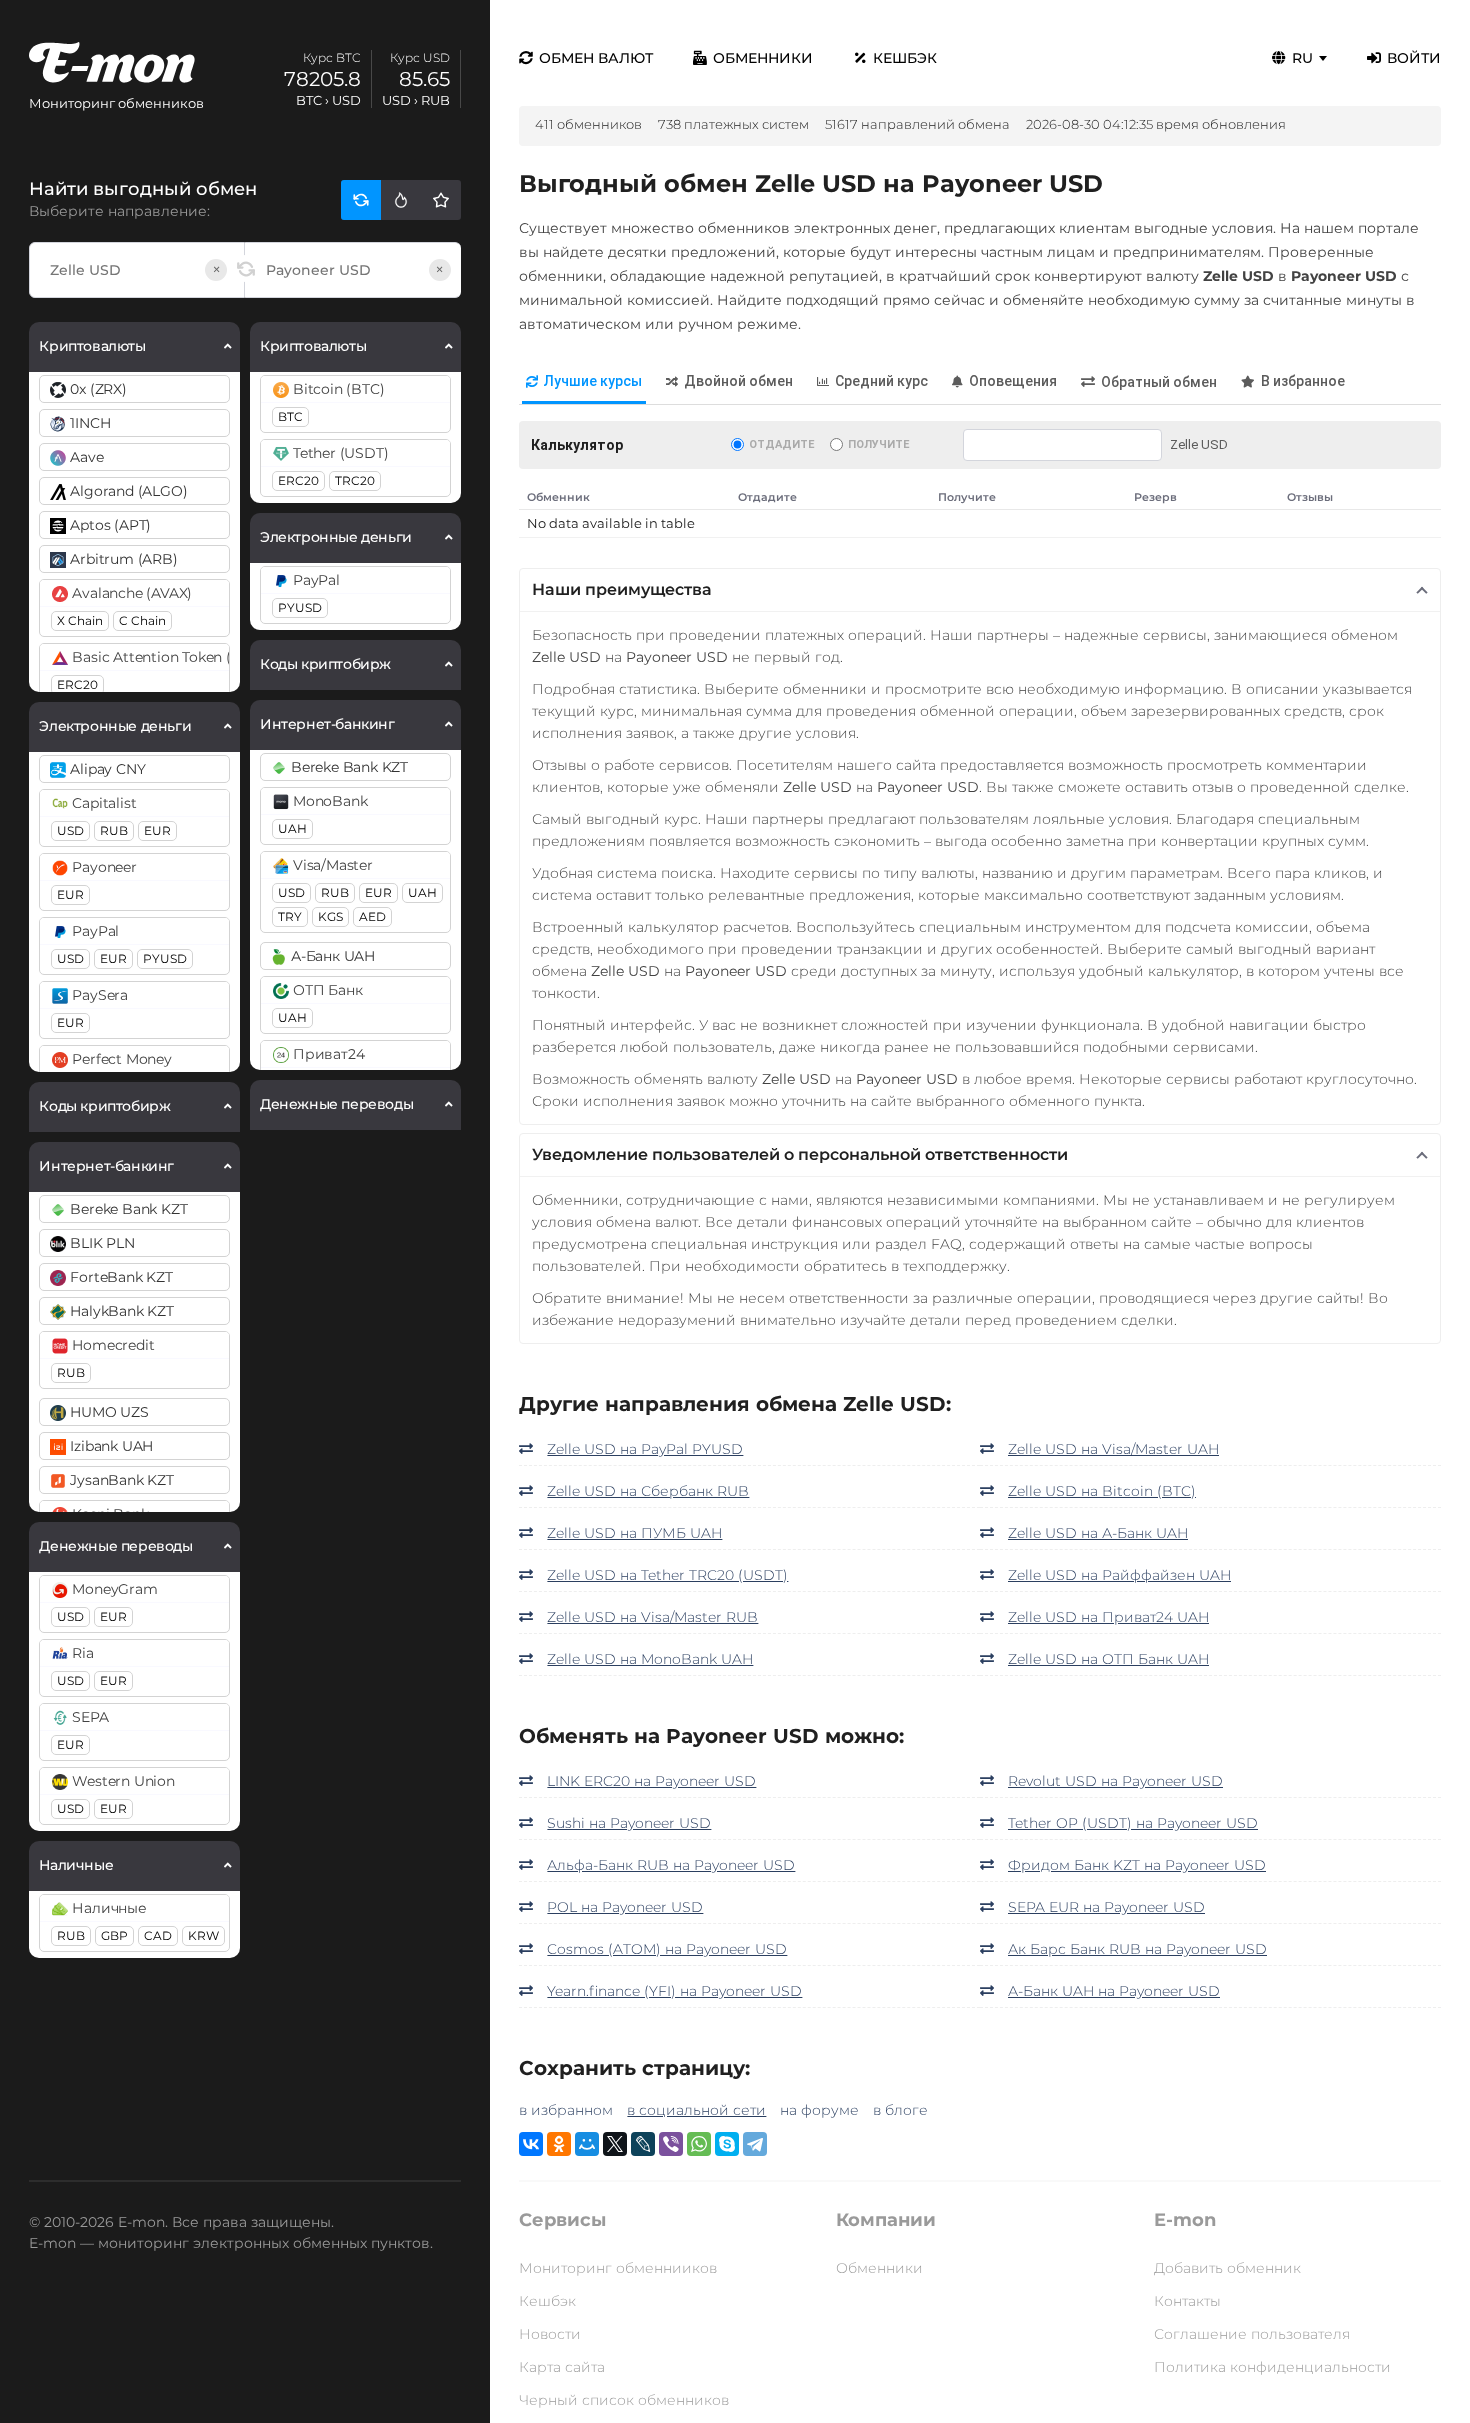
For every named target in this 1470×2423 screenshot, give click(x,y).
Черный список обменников (624, 2400)
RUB (114, 830)
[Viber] (671, 2144)
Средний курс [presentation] (881, 381)
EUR (157, 830)
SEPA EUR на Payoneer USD (1106, 1907)
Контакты (1187, 2301)
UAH (292, 828)
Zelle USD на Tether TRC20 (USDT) (667, 1575)
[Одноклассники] (559, 2144)
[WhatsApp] (699, 2144)
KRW (203, 1935)
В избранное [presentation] (1303, 381)
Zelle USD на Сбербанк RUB (648, 1491)
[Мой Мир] (587, 2144)
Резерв (1155, 497)
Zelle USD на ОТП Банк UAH (1108, 1659)
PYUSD (165, 958)
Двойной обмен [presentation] (738, 381)
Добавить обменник (1227, 2268)
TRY (290, 916)
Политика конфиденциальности (1272, 2367)
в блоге (900, 2110)
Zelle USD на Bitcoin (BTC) (1102, 1491)
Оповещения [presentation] (1013, 381)
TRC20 (355, 480)
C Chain (142, 620)
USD (70, 830)
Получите (878, 444)
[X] (615, 2144)
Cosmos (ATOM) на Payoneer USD (667, 1949)
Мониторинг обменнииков (618, 2268)
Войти (1414, 58)
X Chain (80, 620)
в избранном (566, 2110)
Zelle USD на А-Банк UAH (1098, 1533)
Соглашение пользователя (1252, 2334)
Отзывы (1310, 497)
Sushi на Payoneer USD (629, 1823)
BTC (290, 416)
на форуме (819, 2110)
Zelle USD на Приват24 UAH (1108, 1617)
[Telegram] (755, 2144)
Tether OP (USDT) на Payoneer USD (1133, 1823)
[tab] (584, 382)
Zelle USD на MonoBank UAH (650, 1659)
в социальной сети (696, 2110)
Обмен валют (596, 58)
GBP (114, 1935)
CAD (158, 1935)
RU (1302, 58)
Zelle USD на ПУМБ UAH (634, 1533)
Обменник (558, 497)
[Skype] (727, 2144)
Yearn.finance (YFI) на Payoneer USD (674, 1991)
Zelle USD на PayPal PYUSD (645, 1449)
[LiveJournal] (643, 2144)
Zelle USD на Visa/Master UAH (1113, 1449)
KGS (330, 916)
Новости (550, 2334)
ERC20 (77, 684)
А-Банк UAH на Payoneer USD (1114, 1991)
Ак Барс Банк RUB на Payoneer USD (1137, 1949)
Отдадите (781, 444)
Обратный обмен (1159, 382)
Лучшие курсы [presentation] (593, 381)
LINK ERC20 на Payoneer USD (651, 1781)
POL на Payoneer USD (625, 1907)
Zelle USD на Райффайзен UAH (1119, 1575)
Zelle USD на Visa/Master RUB (652, 1617)
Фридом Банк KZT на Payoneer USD (1137, 1865)
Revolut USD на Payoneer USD (1115, 1781)
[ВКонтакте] (531, 2144)
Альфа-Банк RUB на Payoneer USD (671, 1865)
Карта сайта (562, 2367)
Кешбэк (905, 58)
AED (372, 916)
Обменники (763, 58)
